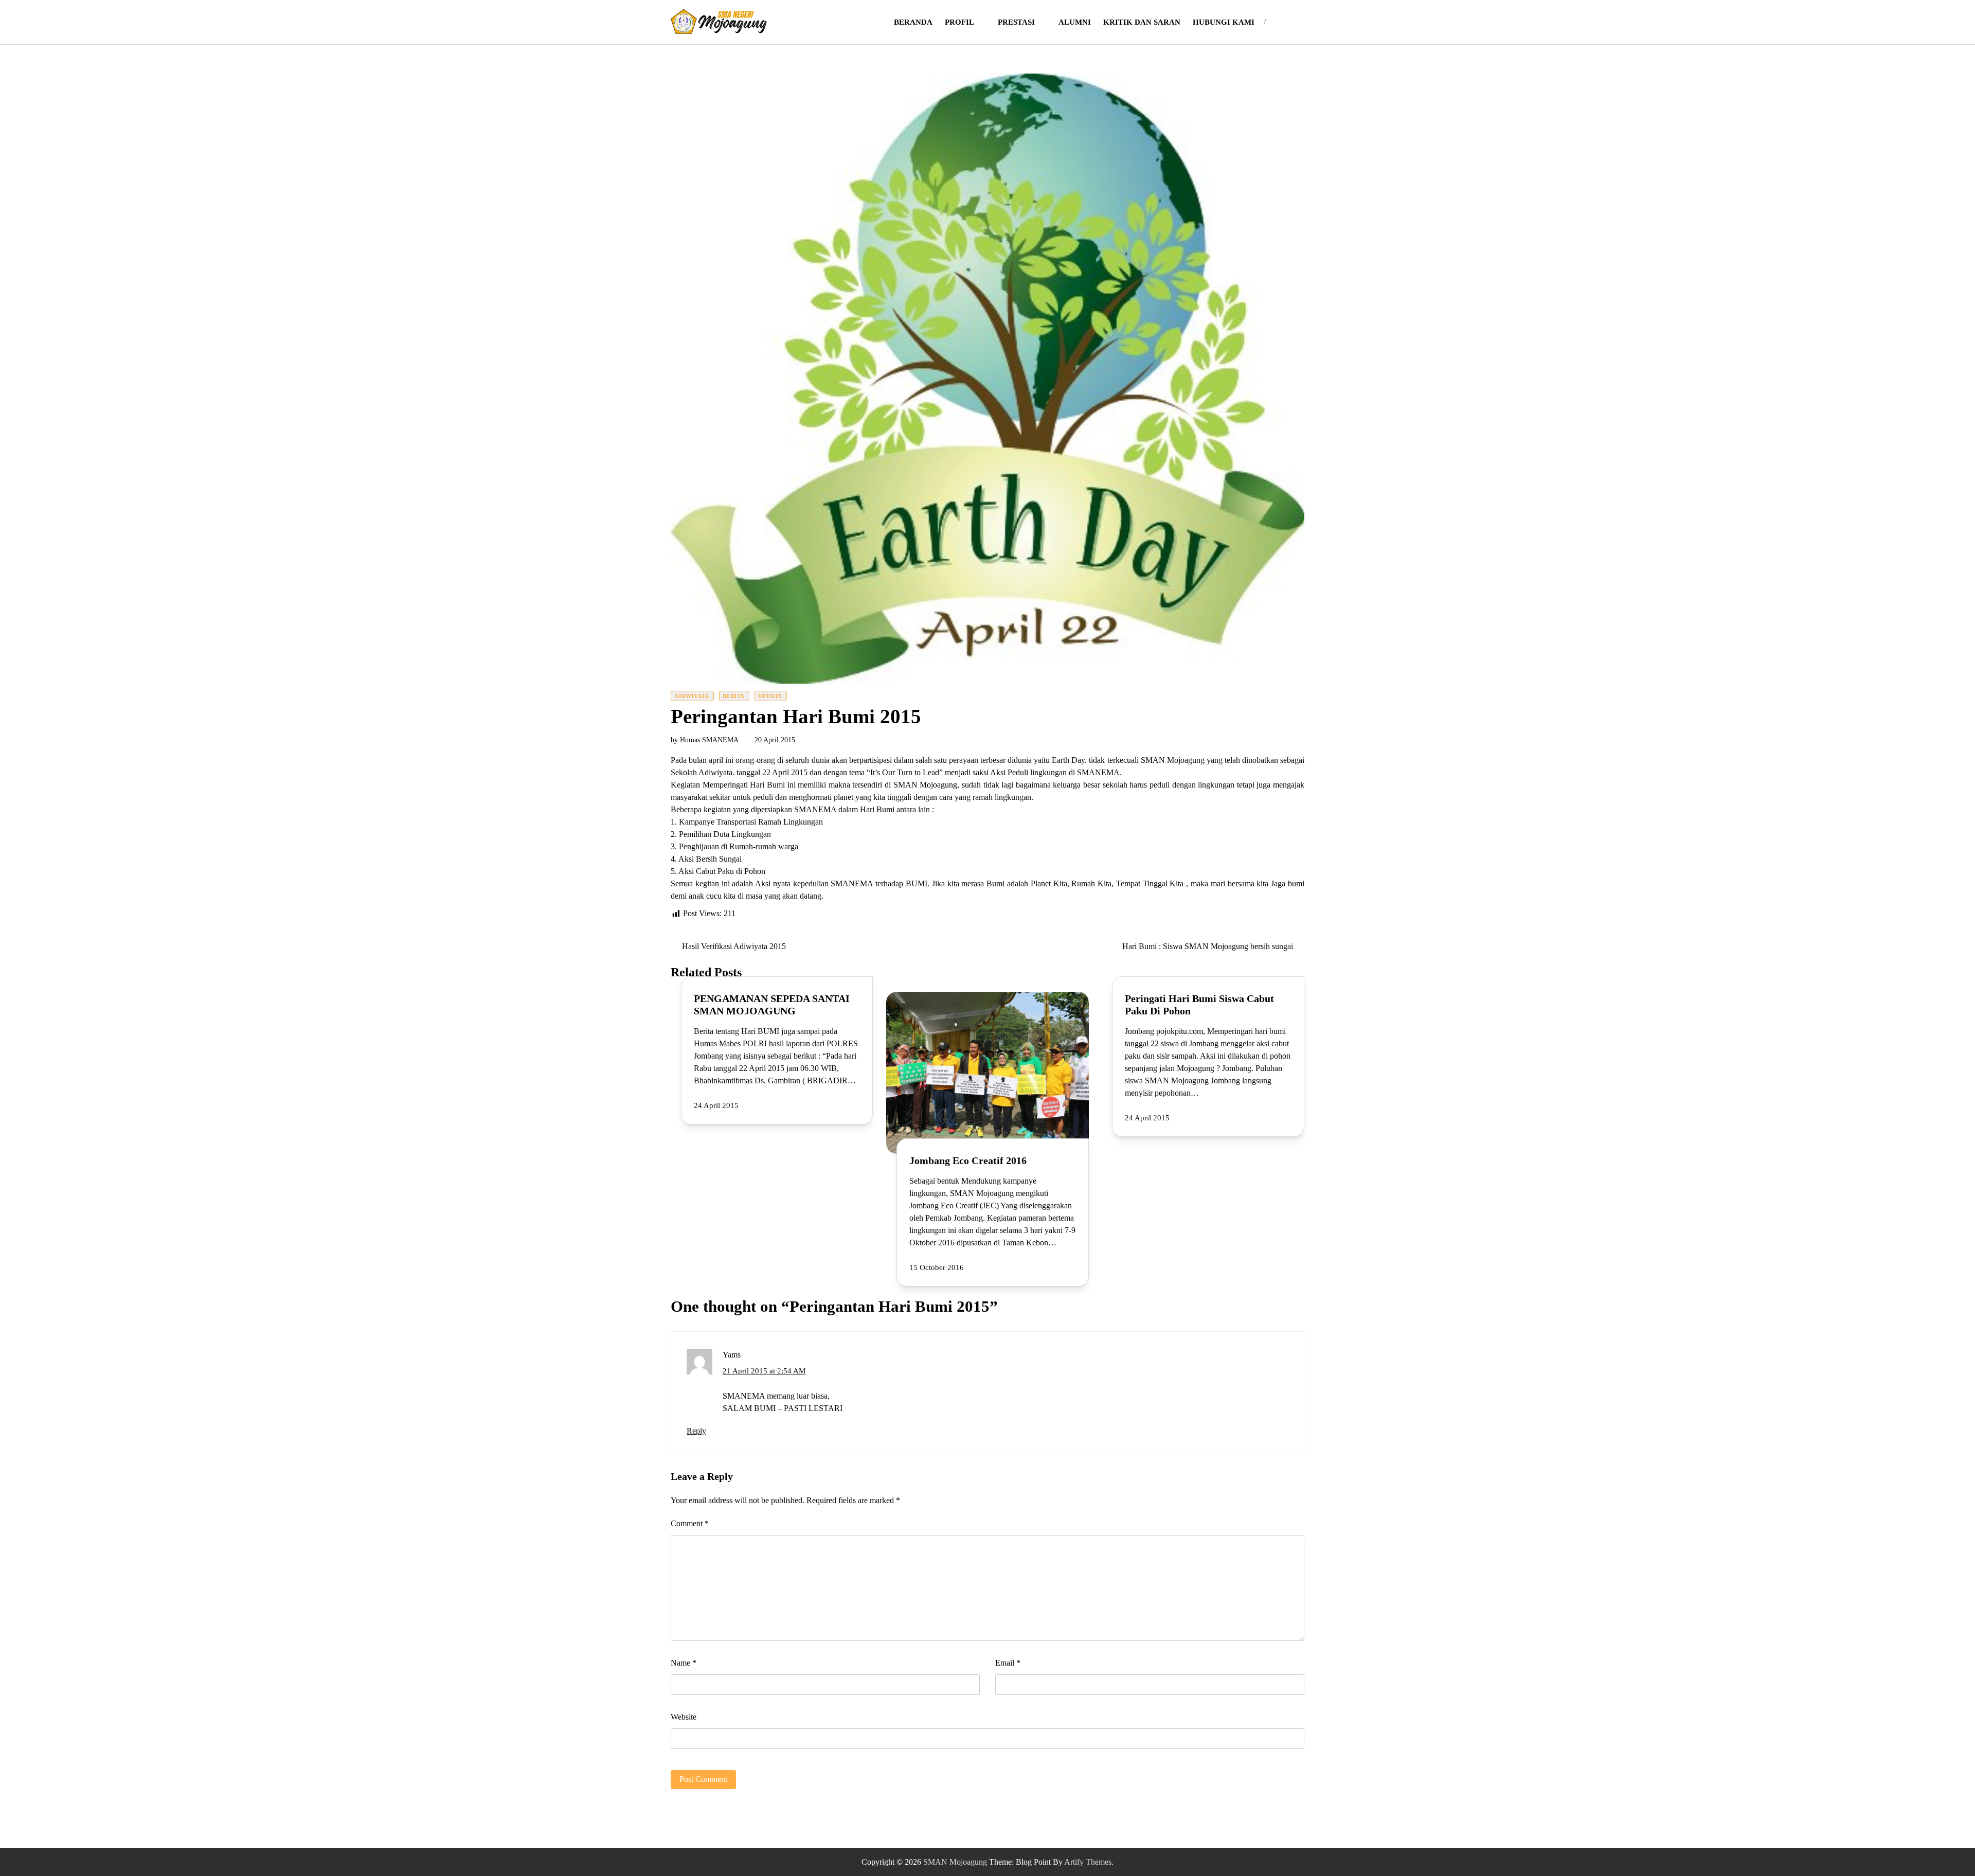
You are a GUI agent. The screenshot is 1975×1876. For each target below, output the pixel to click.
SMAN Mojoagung (955, 1862)
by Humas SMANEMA (705, 740)
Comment (690, 1523)
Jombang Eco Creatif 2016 (968, 1160)
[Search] (1280, 22)
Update (770, 696)
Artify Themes (1088, 1862)
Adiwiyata (692, 696)
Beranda (913, 22)
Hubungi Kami (1224, 22)
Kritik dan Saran (1142, 22)
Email (1008, 1663)
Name (684, 1663)
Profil (959, 22)
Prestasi (1016, 22)
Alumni (1075, 22)
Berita (734, 696)
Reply (696, 1431)
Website (684, 1717)
